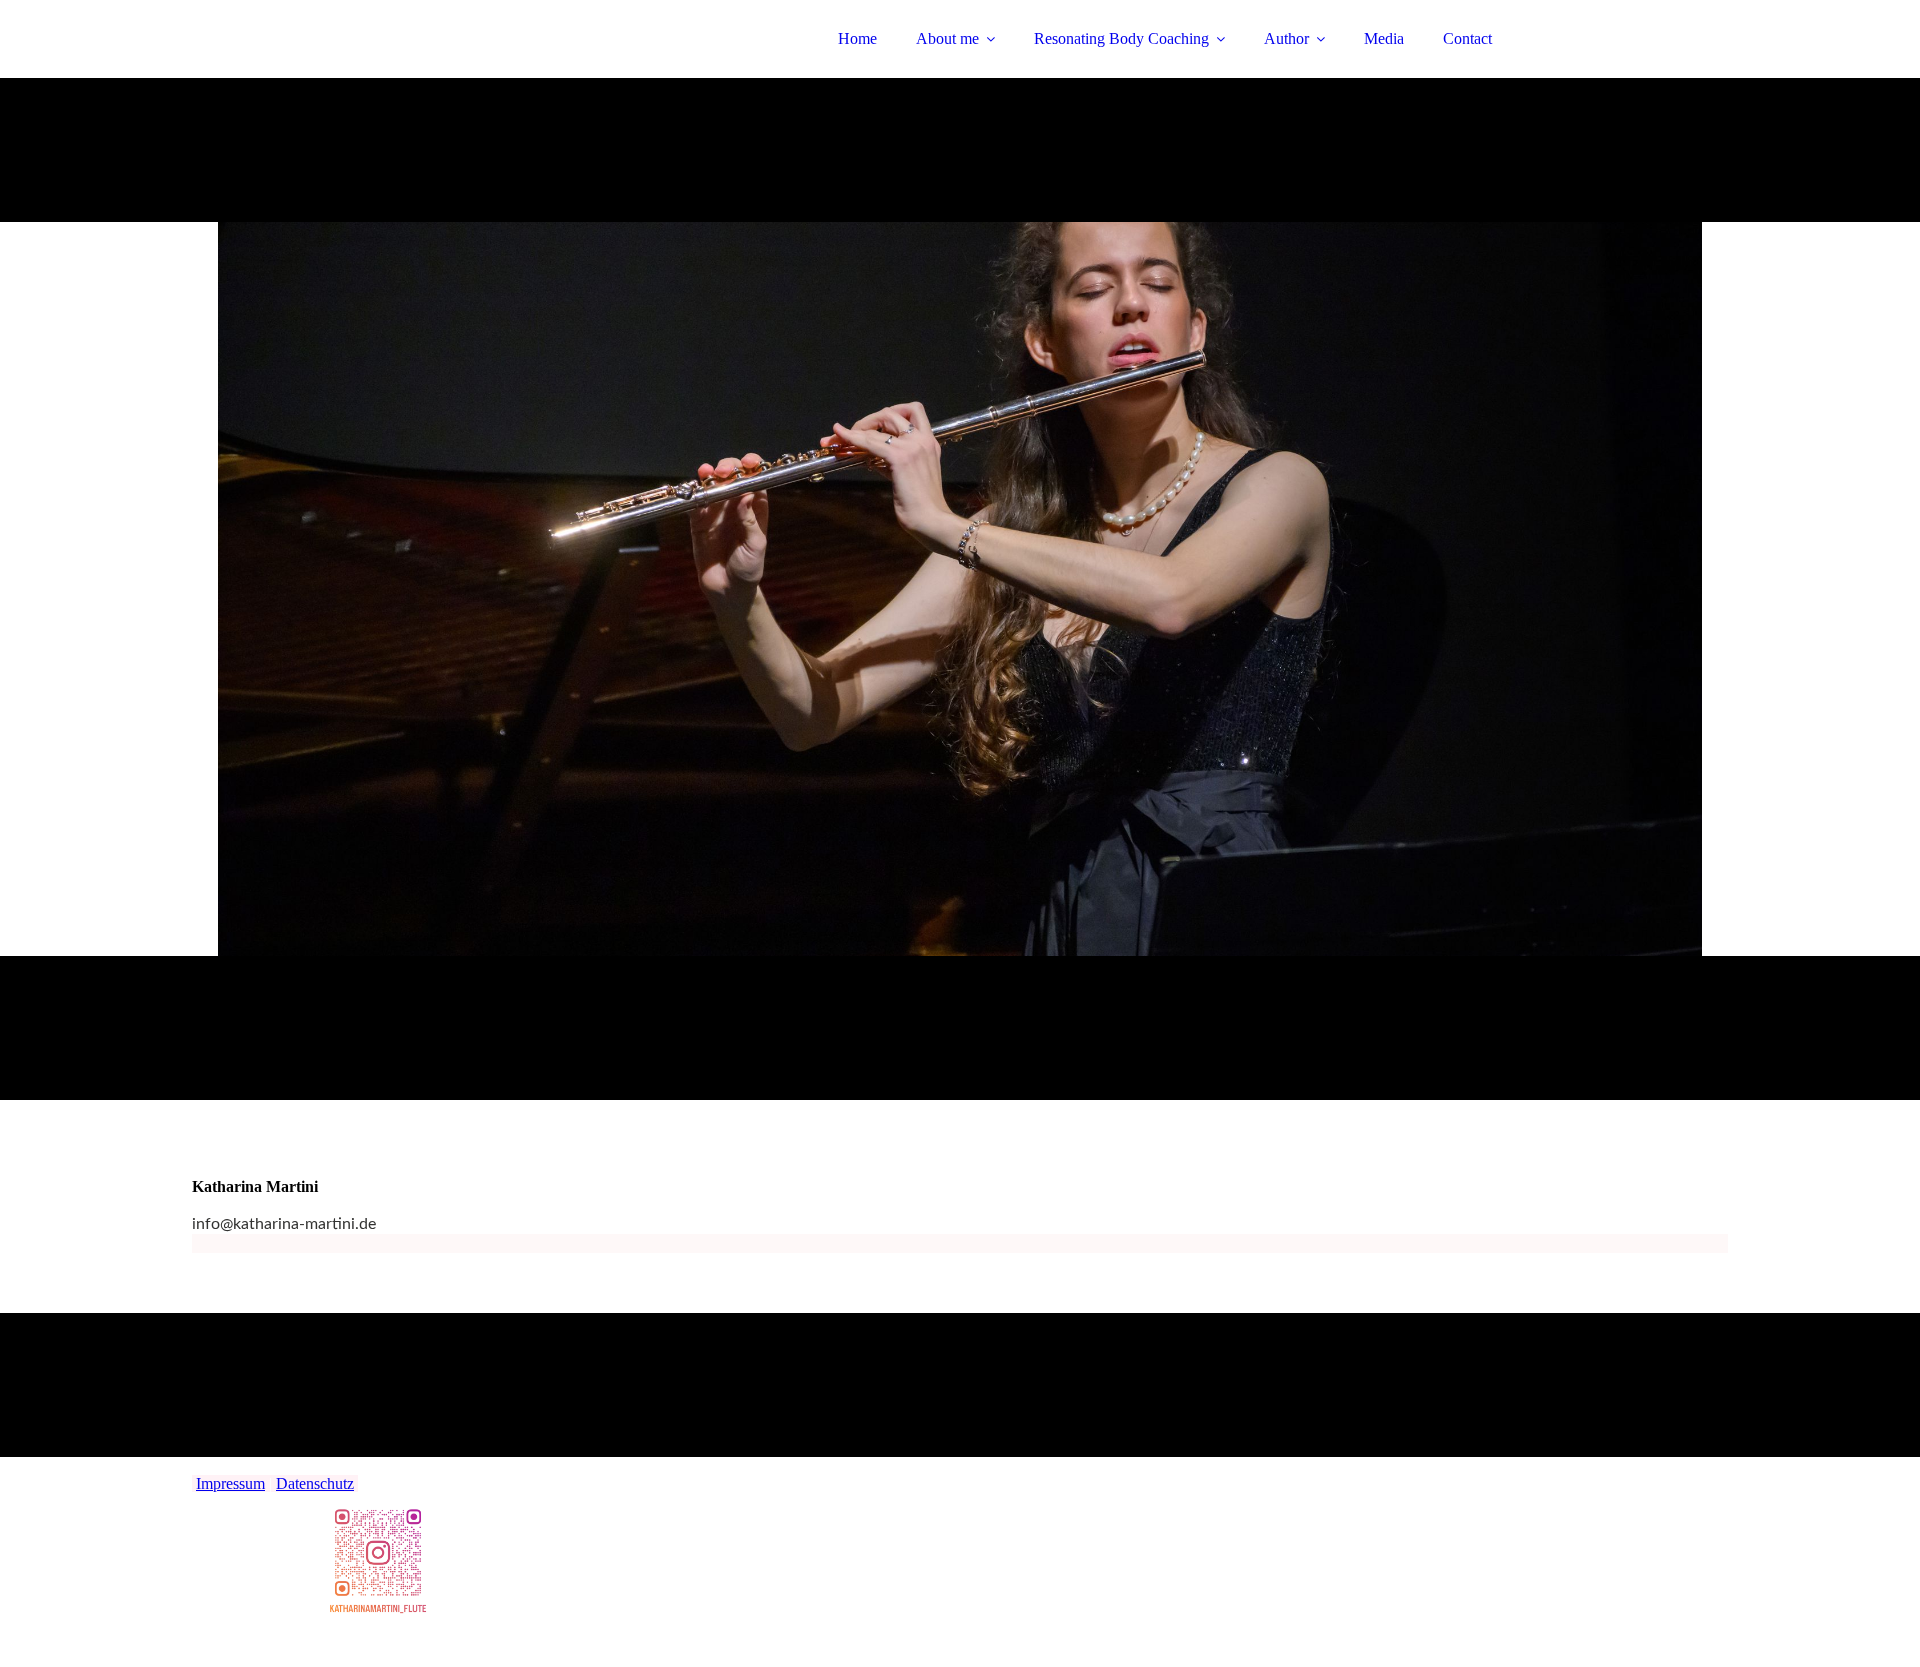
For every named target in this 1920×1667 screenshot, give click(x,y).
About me (947, 38)
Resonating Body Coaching (1121, 38)
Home (857, 38)
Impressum (230, 1483)
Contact (1467, 38)
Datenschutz (315, 1483)
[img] (367, 70)
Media (1384, 38)
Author (1286, 38)
